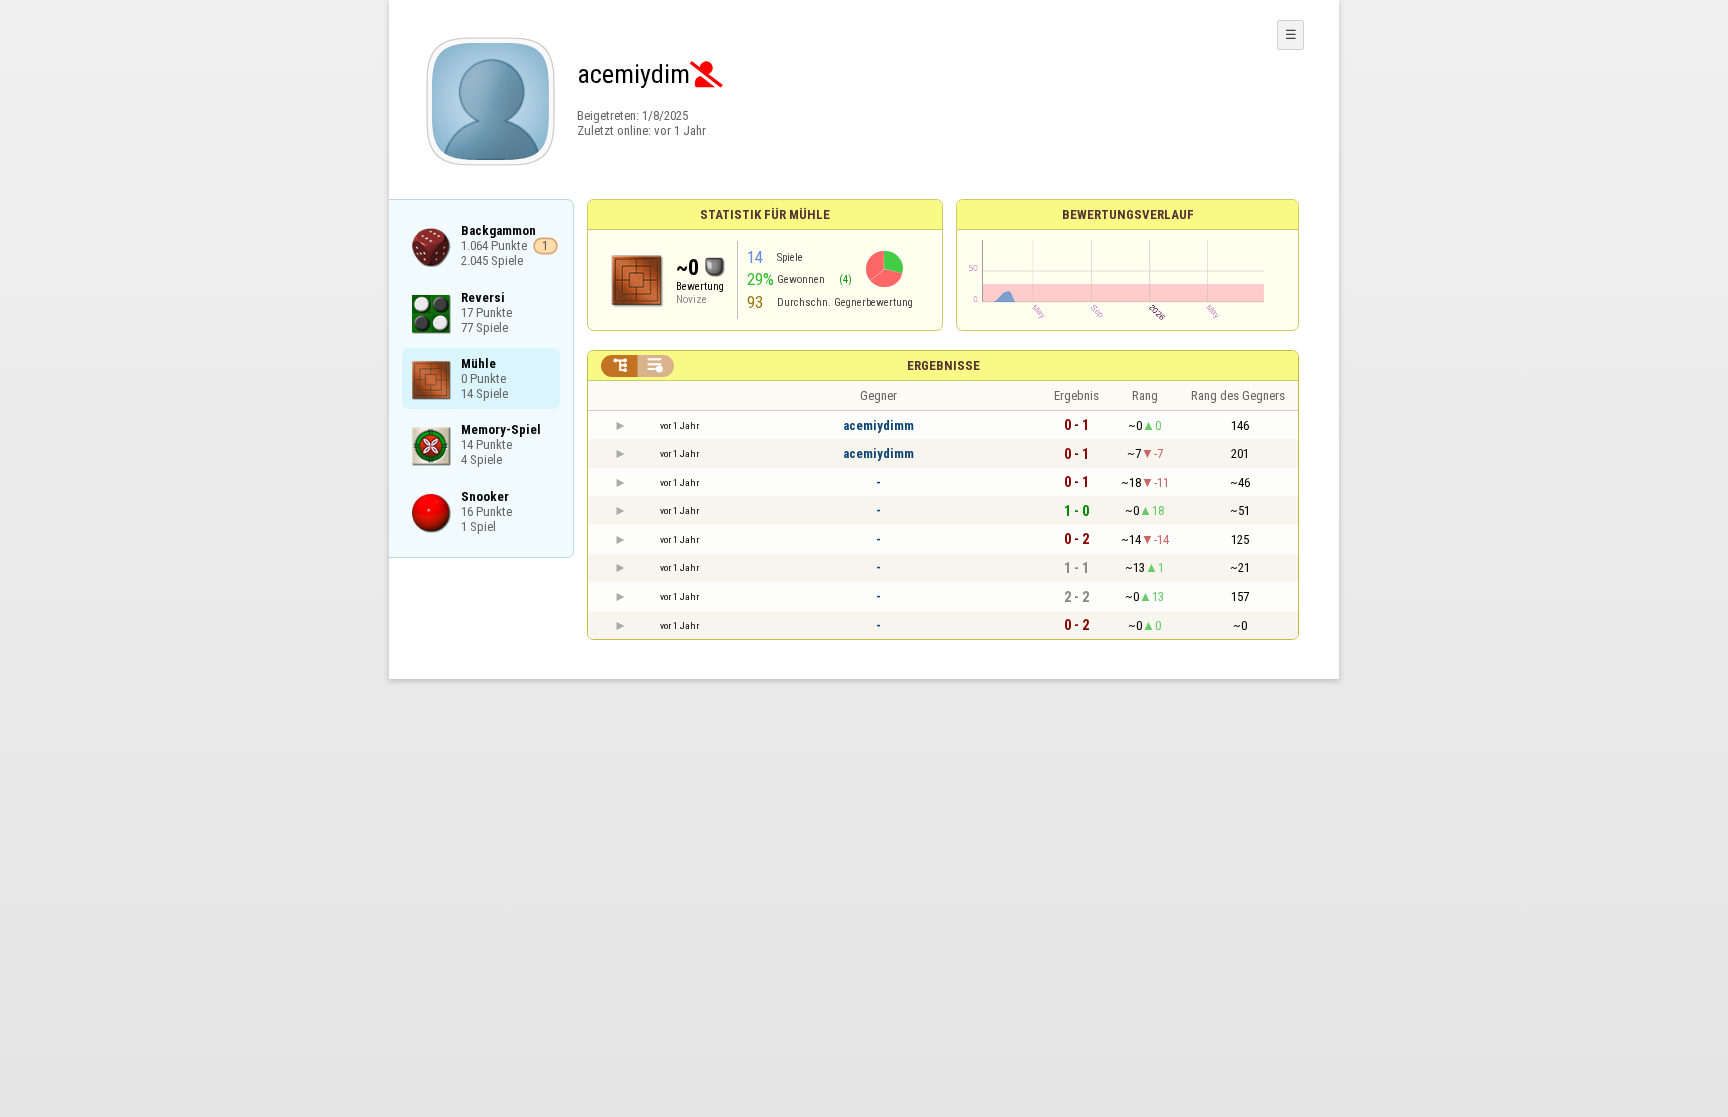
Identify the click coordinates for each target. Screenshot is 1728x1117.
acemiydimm (878, 425)
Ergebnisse (943, 365)
